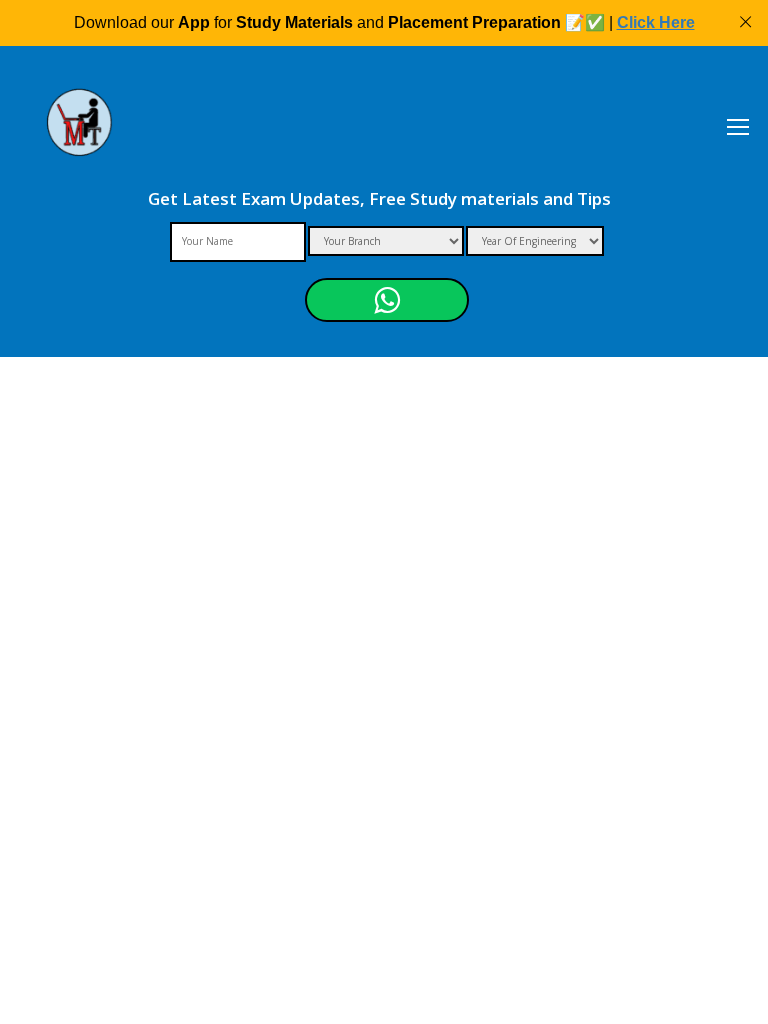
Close (745, 22)
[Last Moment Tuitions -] (80, 135)
